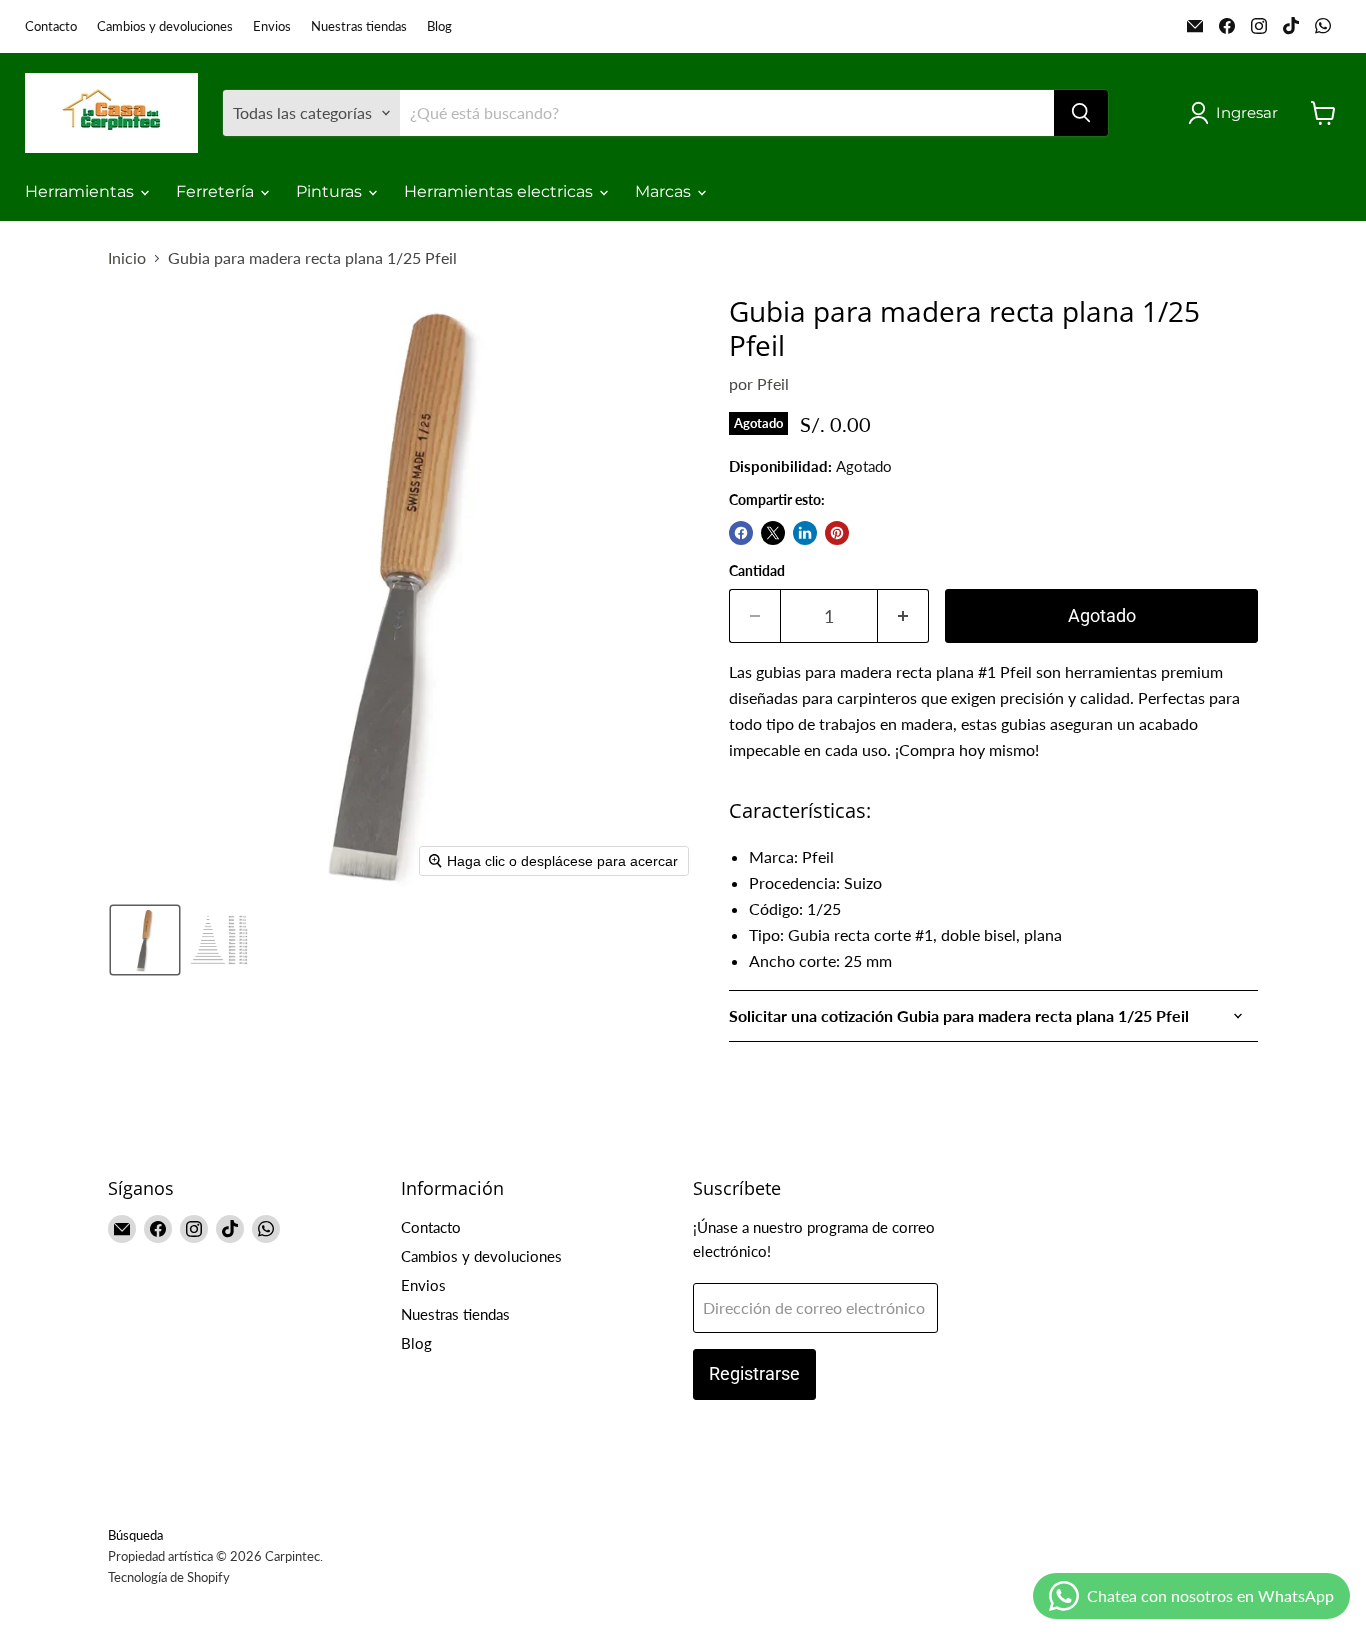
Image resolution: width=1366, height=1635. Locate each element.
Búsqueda (135, 1535)
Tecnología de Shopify (169, 1577)
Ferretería (217, 191)
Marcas (665, 191)
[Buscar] (1081, 113)
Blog (439, 26)
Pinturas (331, 191)
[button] (1237, 113)
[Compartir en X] (773, 533)
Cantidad (757, 571)
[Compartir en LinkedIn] (805, 533)
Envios (272, 26)
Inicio (127, 258)
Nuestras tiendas (359, 26)
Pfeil (773, 383)
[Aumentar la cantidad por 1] (903, 616)
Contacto (51, 26)
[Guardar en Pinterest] (837, 533)
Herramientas (81, 191)
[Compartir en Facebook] (741, 533)
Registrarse (754, 1373)
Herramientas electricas (500, 191)
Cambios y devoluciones (165, 26)
